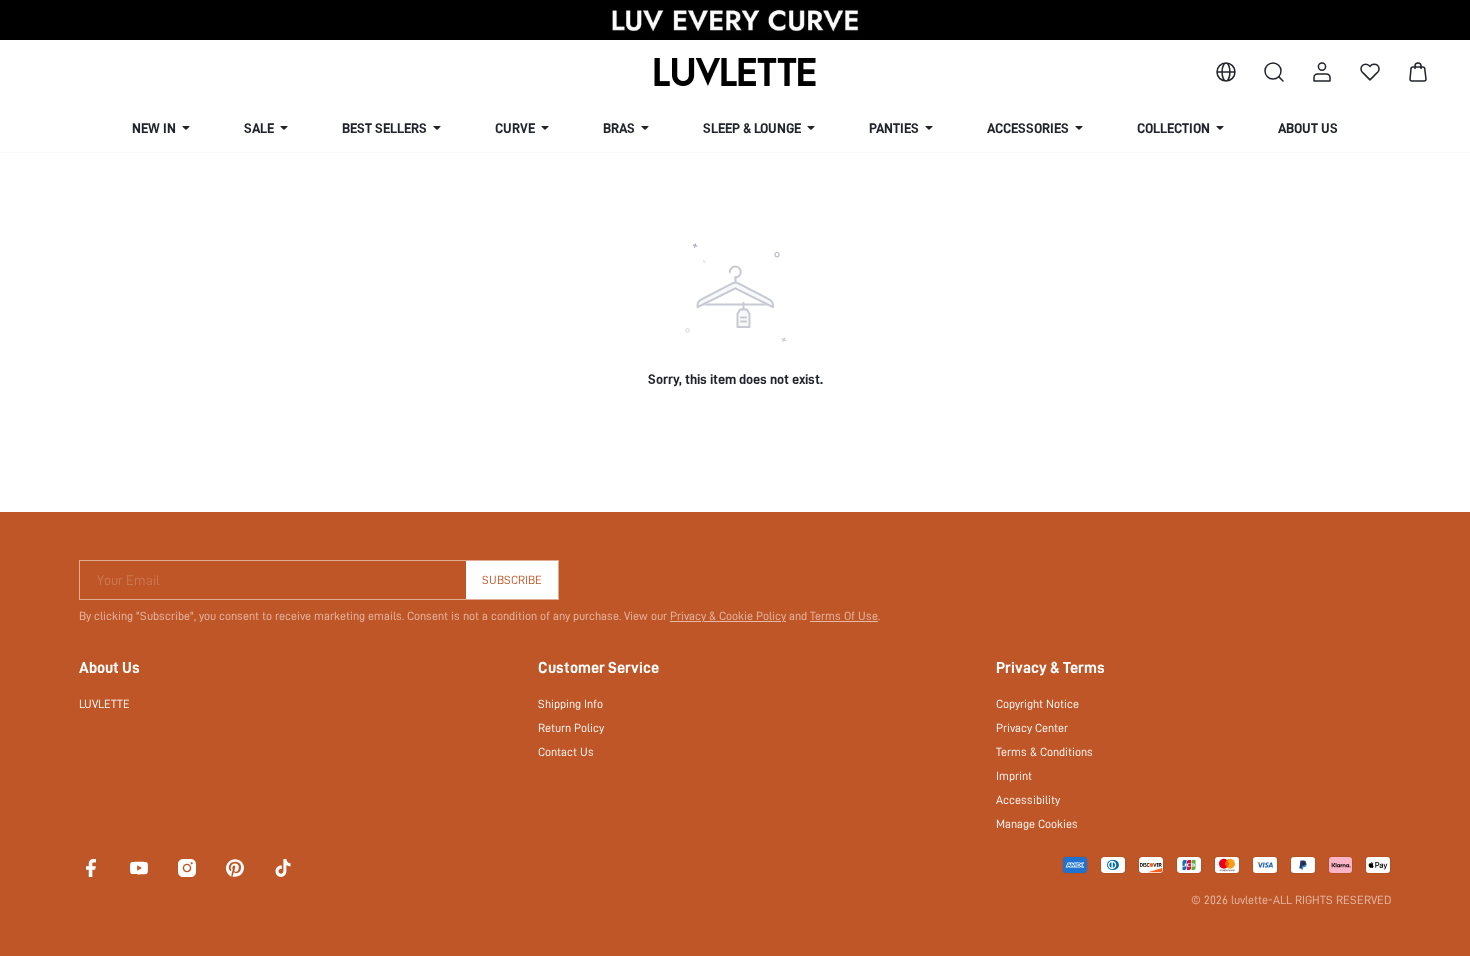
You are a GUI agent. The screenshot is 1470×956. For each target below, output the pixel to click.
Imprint (1014, 776)
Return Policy (571, 728)
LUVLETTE (104, 704)
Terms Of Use (844, 616)
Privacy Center (1032, 728)
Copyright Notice (1037, 704)
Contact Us (566, 752)
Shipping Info (570, 704)
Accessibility (1028, 800)
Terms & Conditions (1044, 752)
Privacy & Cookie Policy (728, 616)
